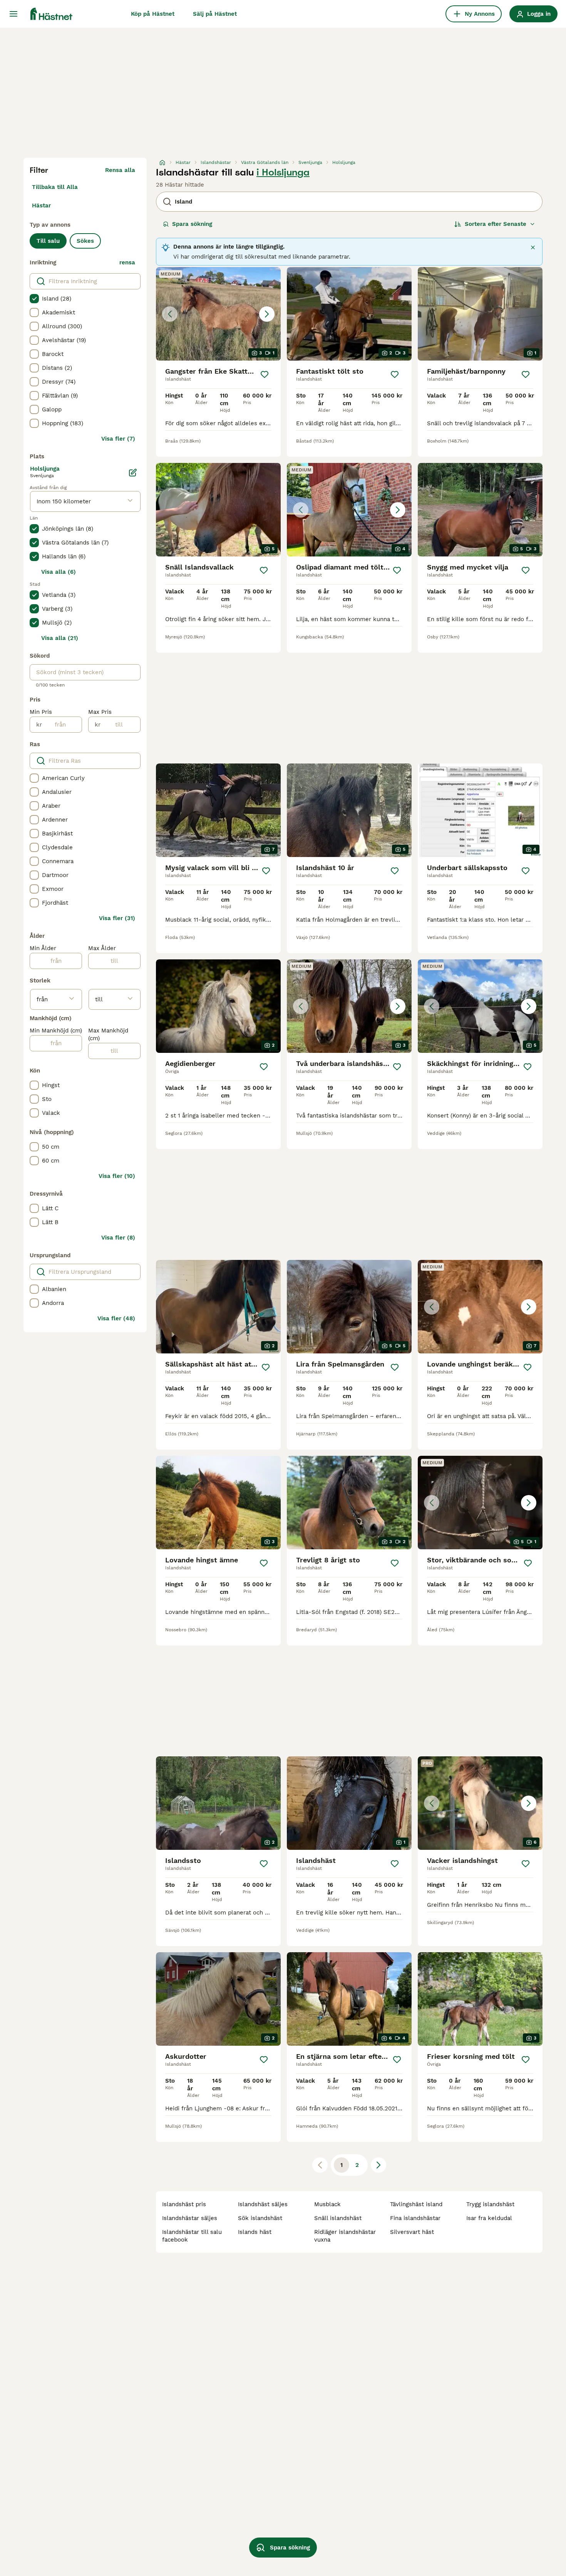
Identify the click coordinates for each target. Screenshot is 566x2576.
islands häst (255, 2232)
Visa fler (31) (117, 918)
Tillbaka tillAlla (55, 187)
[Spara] (265, 374)
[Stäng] (533, 247)
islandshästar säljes (190, 2218)
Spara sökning (192, 224)
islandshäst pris (184, 2204)
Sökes (85, 241)
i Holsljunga (283, 172)
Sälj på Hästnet (215, 14)
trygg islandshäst (490, 2204)
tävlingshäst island (416, 2204)
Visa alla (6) (59, 572)
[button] (218, 314)
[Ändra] (133, 473)
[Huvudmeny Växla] (13, 14)
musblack (327, 2204)
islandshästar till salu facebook (192, 2236)
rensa (127, 262)
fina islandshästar (415, 2218)
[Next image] (267, 314)
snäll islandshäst (338, 2218)
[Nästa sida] (378, 2165)
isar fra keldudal (489, 2218)
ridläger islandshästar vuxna (345, 2236)
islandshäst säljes (263, 2204)
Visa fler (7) (118, 439)
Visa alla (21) (60, 638)
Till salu (48, 241)
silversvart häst (412, 2232)
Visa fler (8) (118, 1238)
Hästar (41, 205)
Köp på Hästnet (153, 14)
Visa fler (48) (116, 1318)
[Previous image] (170, 314)
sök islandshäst (260, 2218)
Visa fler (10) (117, 1176)
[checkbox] (34, 299)
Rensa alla (120, 170)
